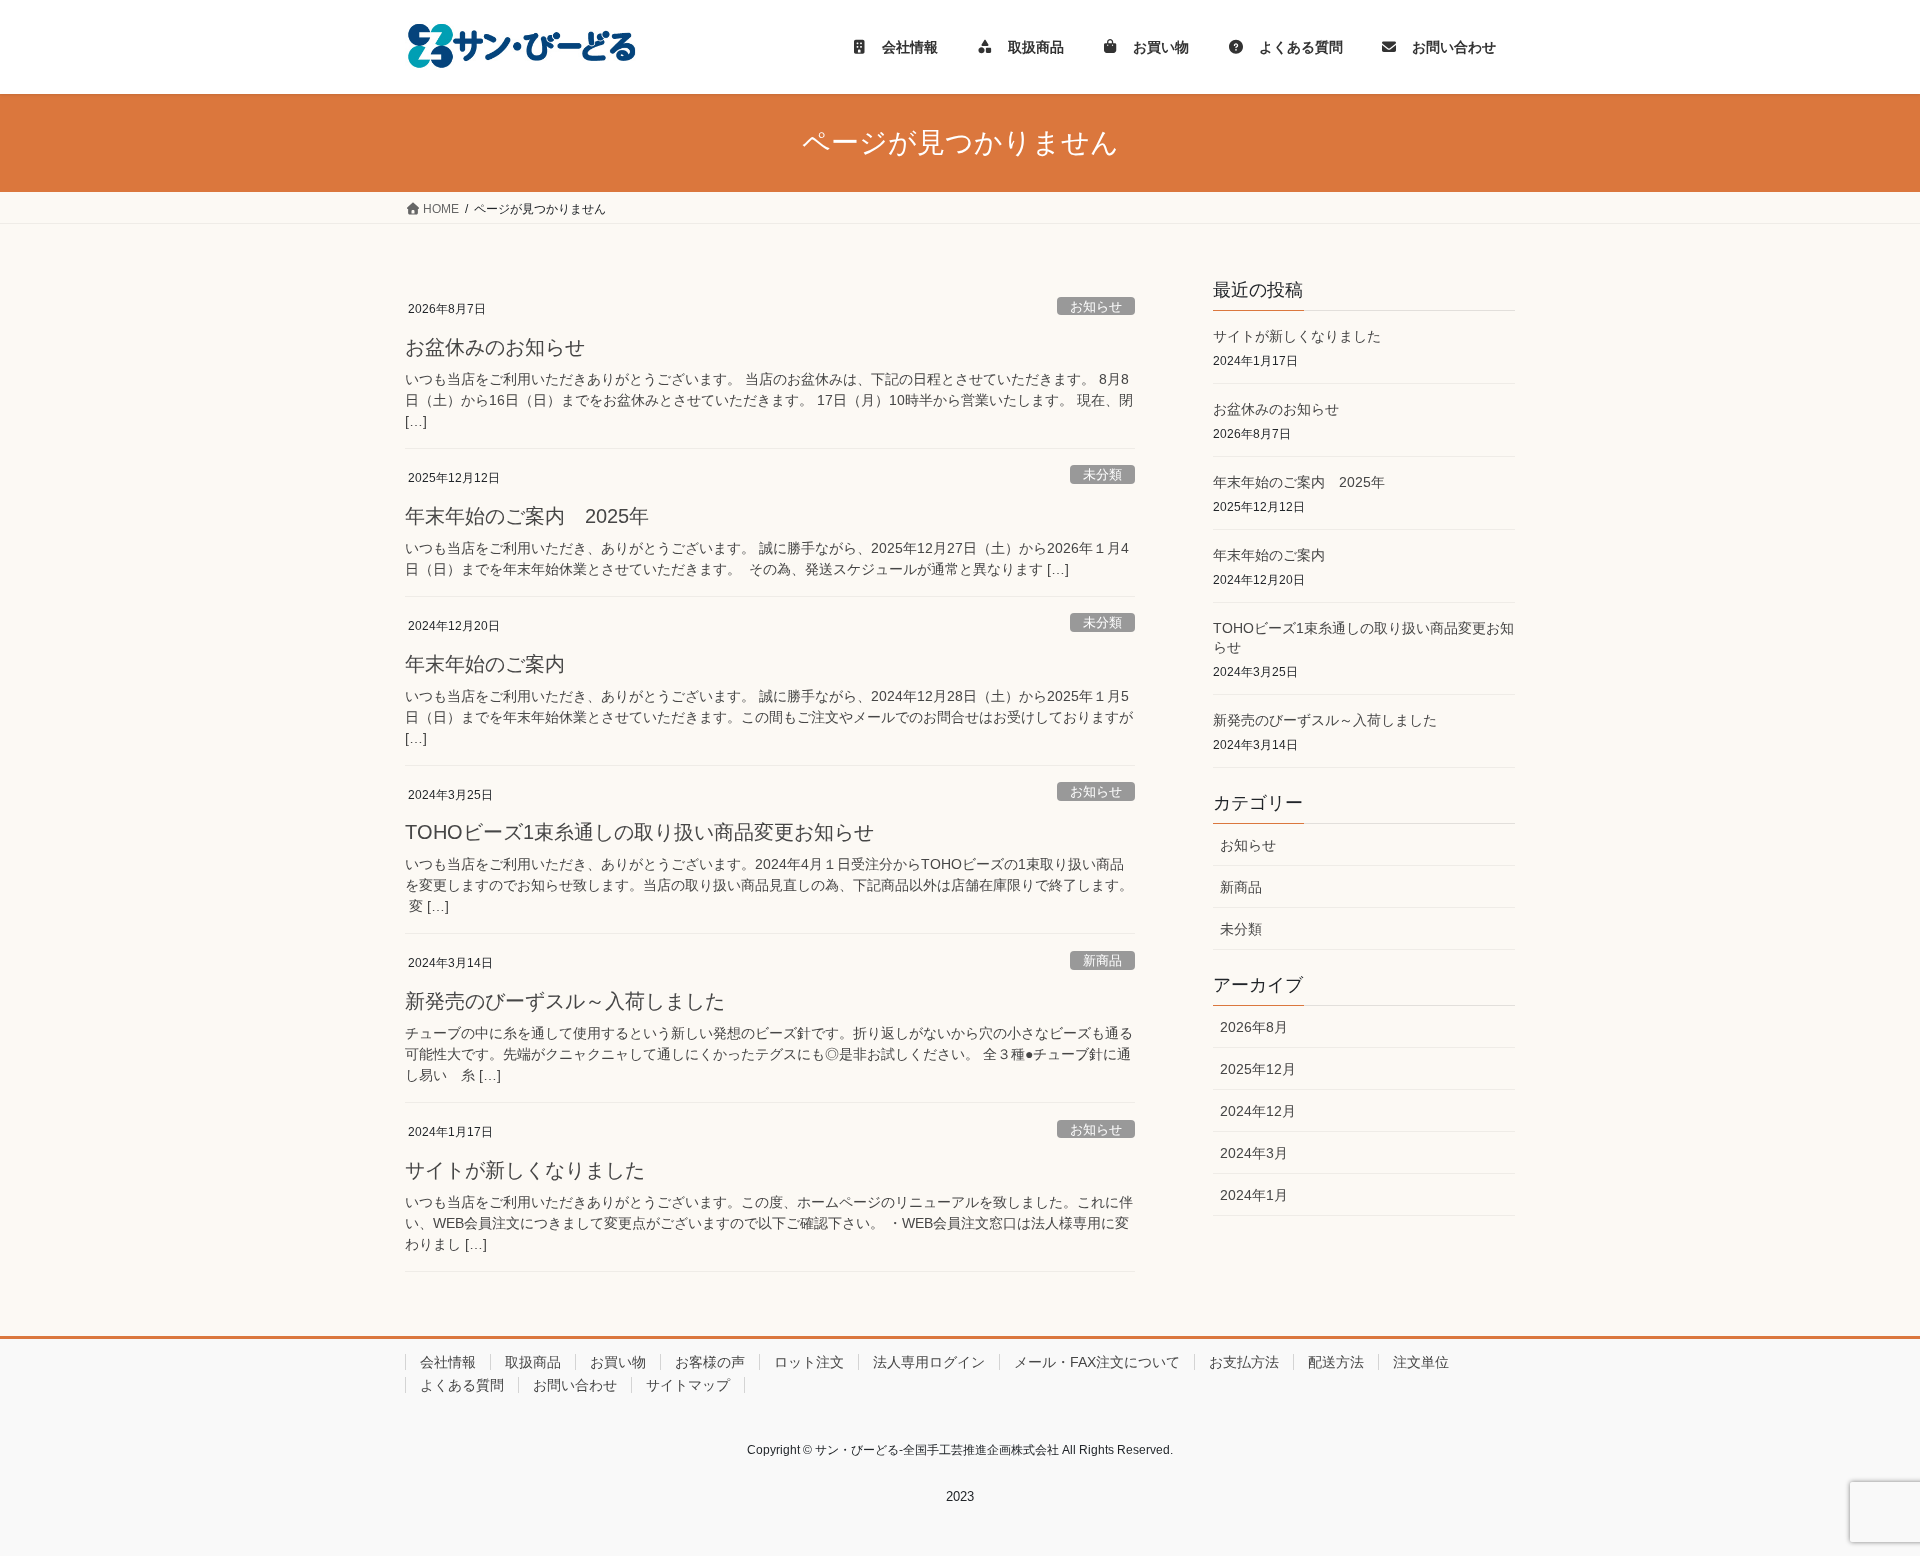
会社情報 (448, 1362)
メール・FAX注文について (1097, 1362)
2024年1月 (1254, 1195)
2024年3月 (1254, 1153)
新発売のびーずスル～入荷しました (565, 1001)
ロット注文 (809, 1362)
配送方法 (1336, 1362)
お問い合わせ (575, 1385)
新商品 (1102, 960)
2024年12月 (1258, 1111)
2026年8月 (1254, 1027)
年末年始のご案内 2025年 (527, 516)
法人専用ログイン (929, 1362)
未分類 (1102, 474)
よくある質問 (462, 1385)
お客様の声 (710, 1362)
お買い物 (618, 1362)
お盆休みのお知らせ (495, 347)
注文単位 (1421, 1362)
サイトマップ (688, 1385)
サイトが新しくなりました (525, 1170)
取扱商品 (533, 1362)
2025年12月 (1258, 1069)
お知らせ (1096, 306)
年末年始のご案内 (485, 664)
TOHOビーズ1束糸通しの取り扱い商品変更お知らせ (639, 832)
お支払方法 (1244, 1362)
